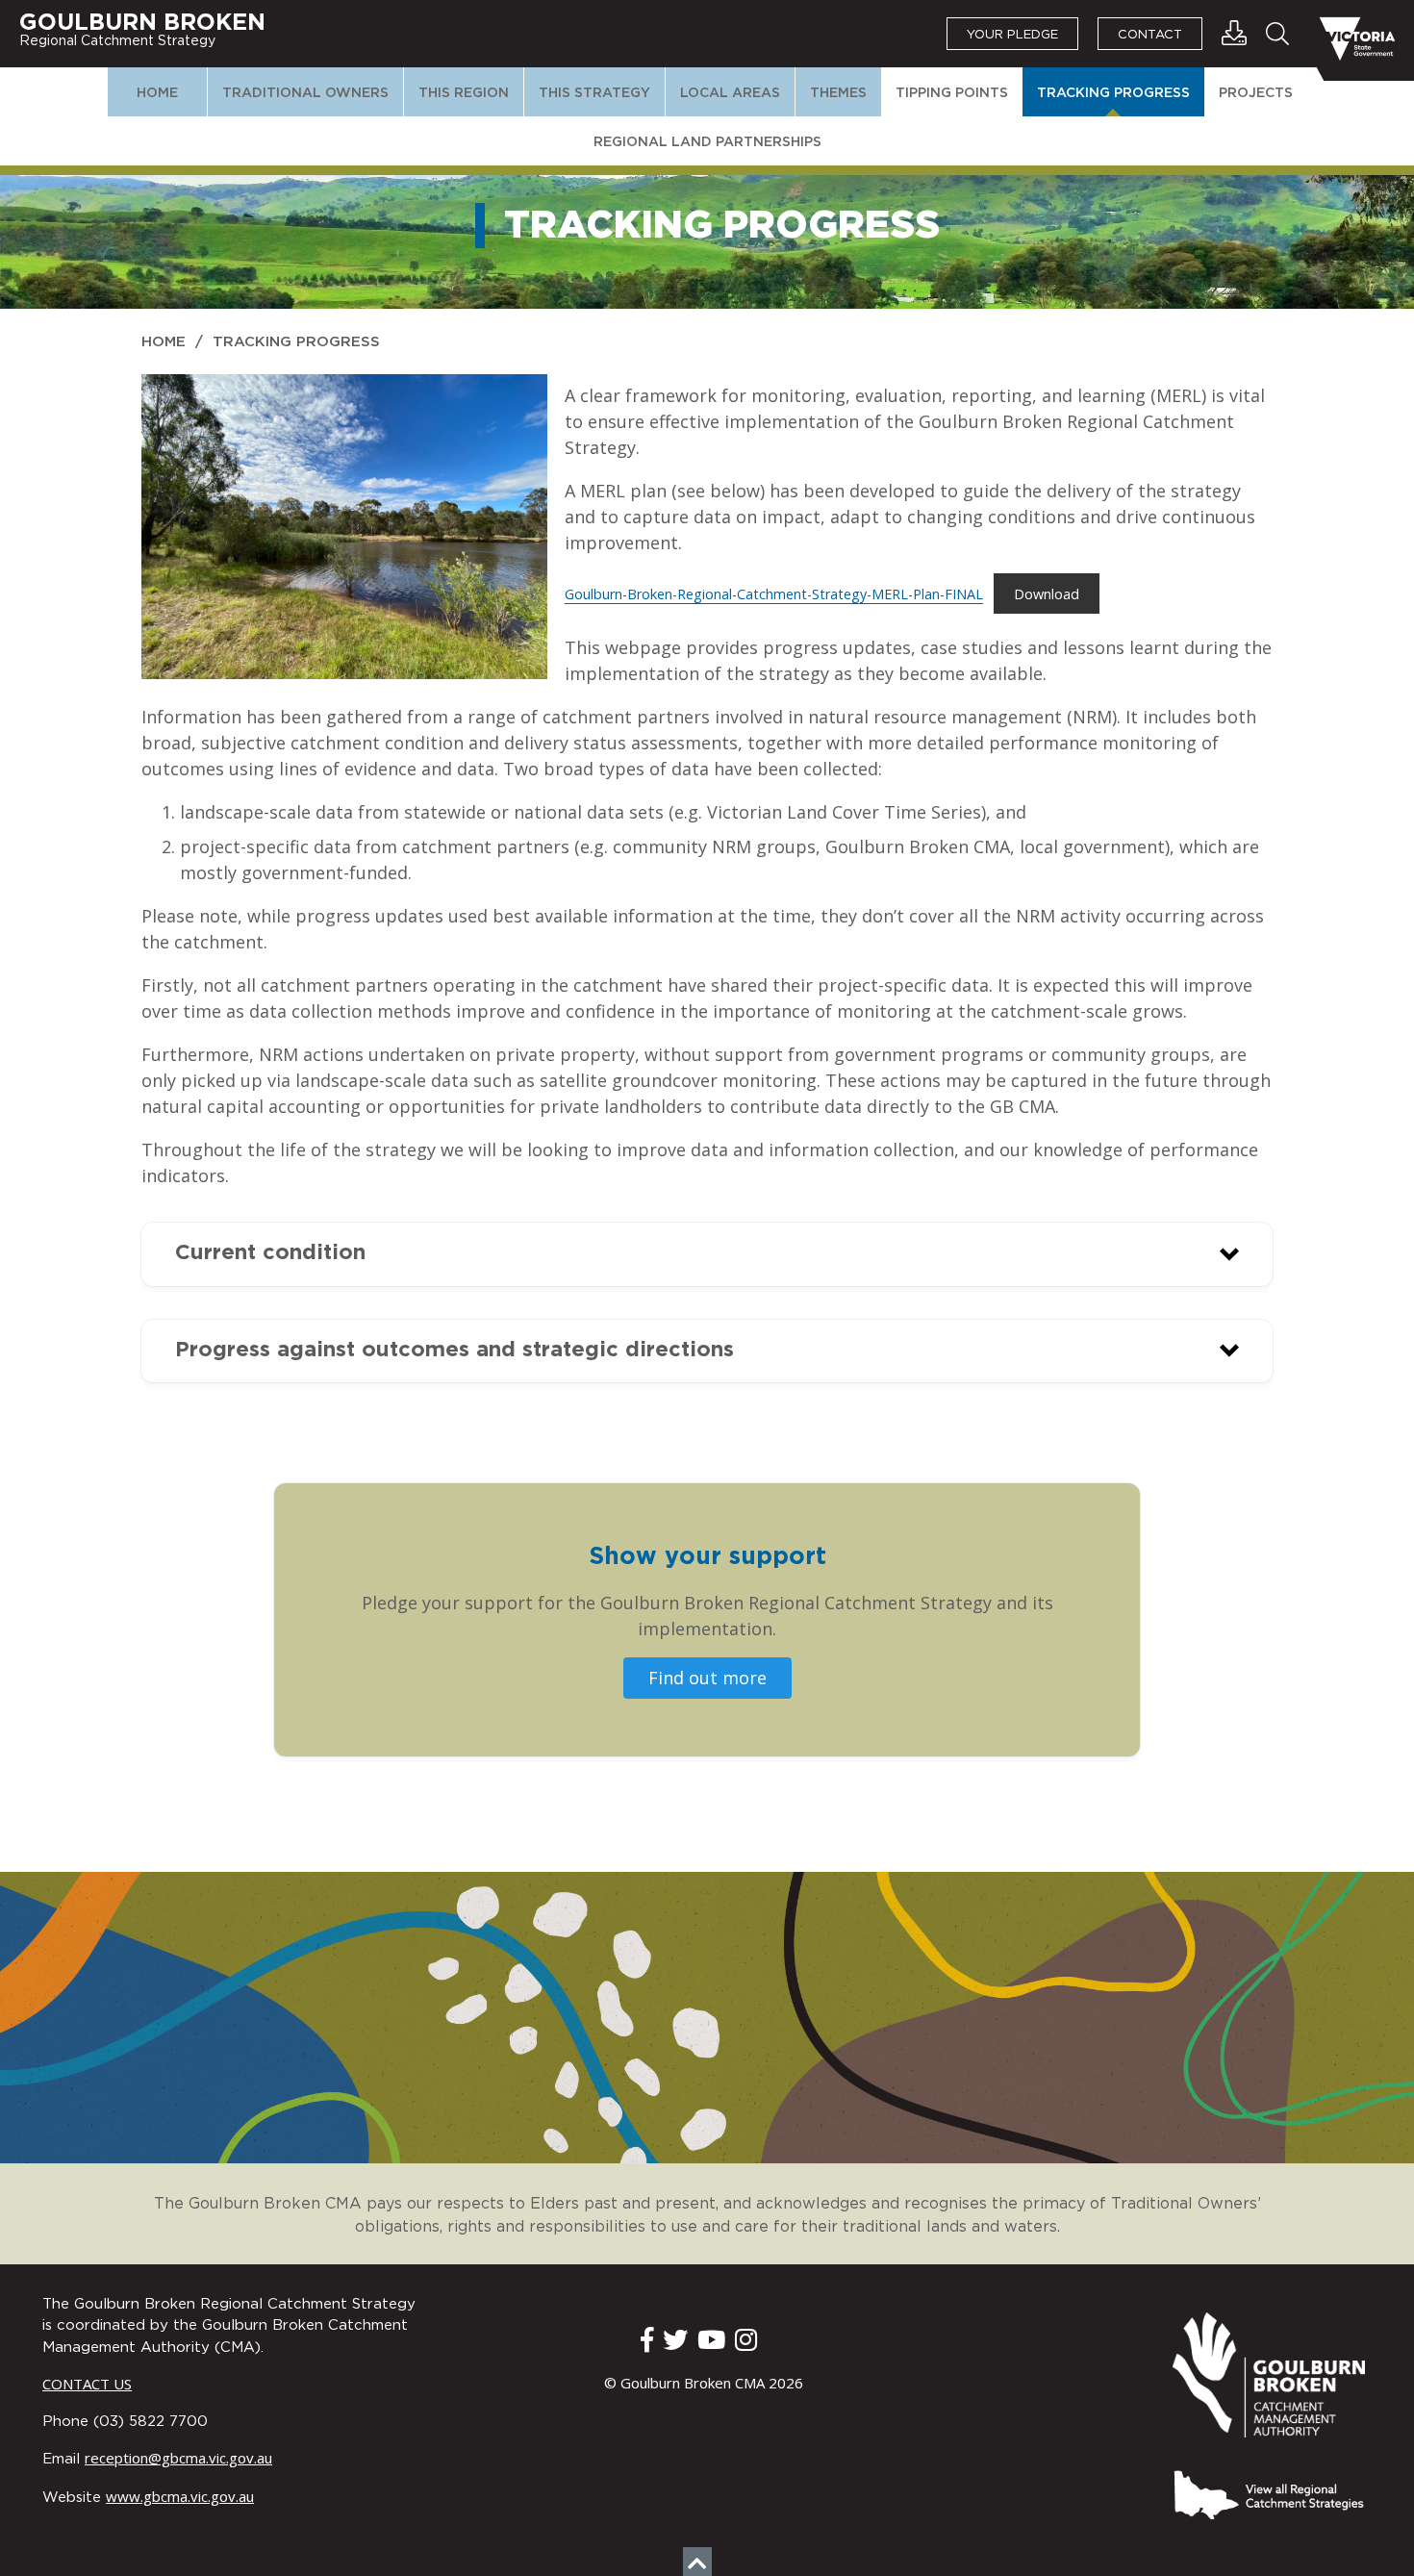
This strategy (594, 93)
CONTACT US (87, 2384)
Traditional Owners (305, 93)
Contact (1150, 35)
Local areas (730, 93)
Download (1047, 594)
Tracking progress (1113, 93)
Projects (1256, 93)
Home (157, 93)
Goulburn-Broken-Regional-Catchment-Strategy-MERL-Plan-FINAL (774, 594)
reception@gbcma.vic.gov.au (178, 2458)
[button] (707, 1254)
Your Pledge (1012, 35)
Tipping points (952, 93)
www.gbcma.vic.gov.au (180, 2496)
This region (464, 93)
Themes (838, 93)
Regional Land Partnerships (707, 142)
